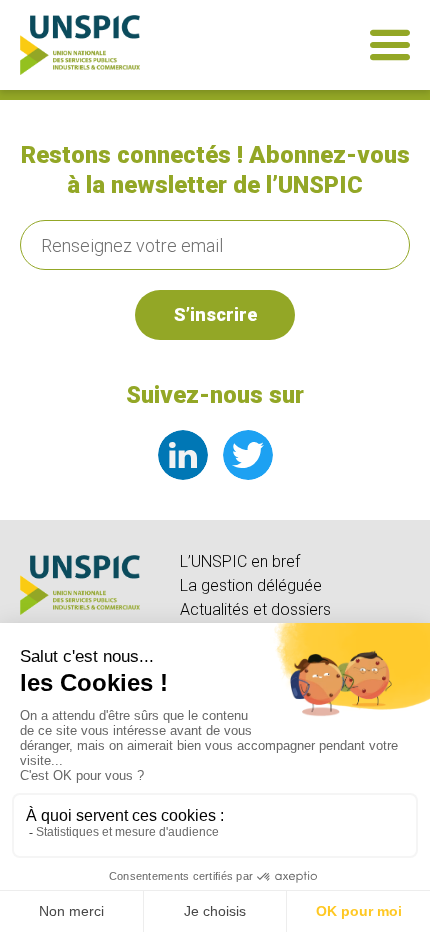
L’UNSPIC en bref (240, 561)
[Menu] (390, 45)
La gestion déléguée (251, 585)
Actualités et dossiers (255, 609)
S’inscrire (215, 314)
